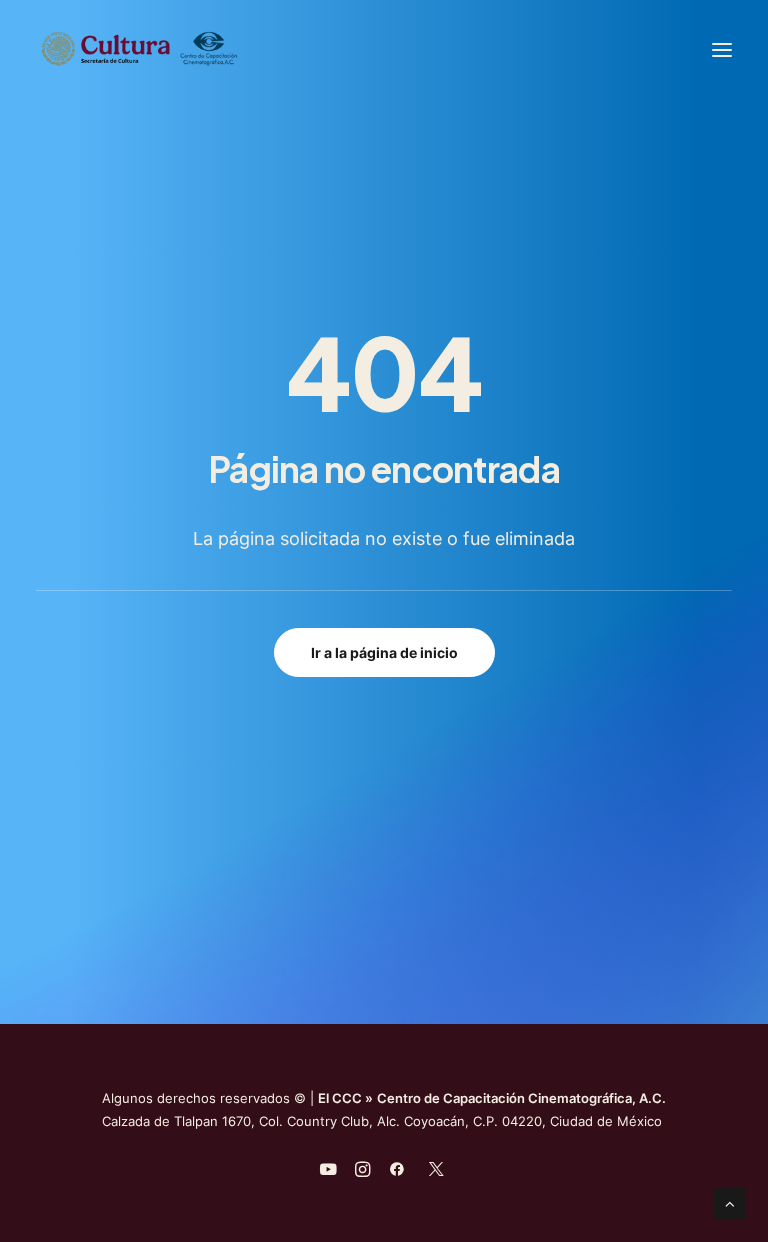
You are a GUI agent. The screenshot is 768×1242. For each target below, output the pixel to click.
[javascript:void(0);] (362, 1172)
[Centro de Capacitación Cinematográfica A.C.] (188, 49)
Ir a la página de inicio (384, 652)
